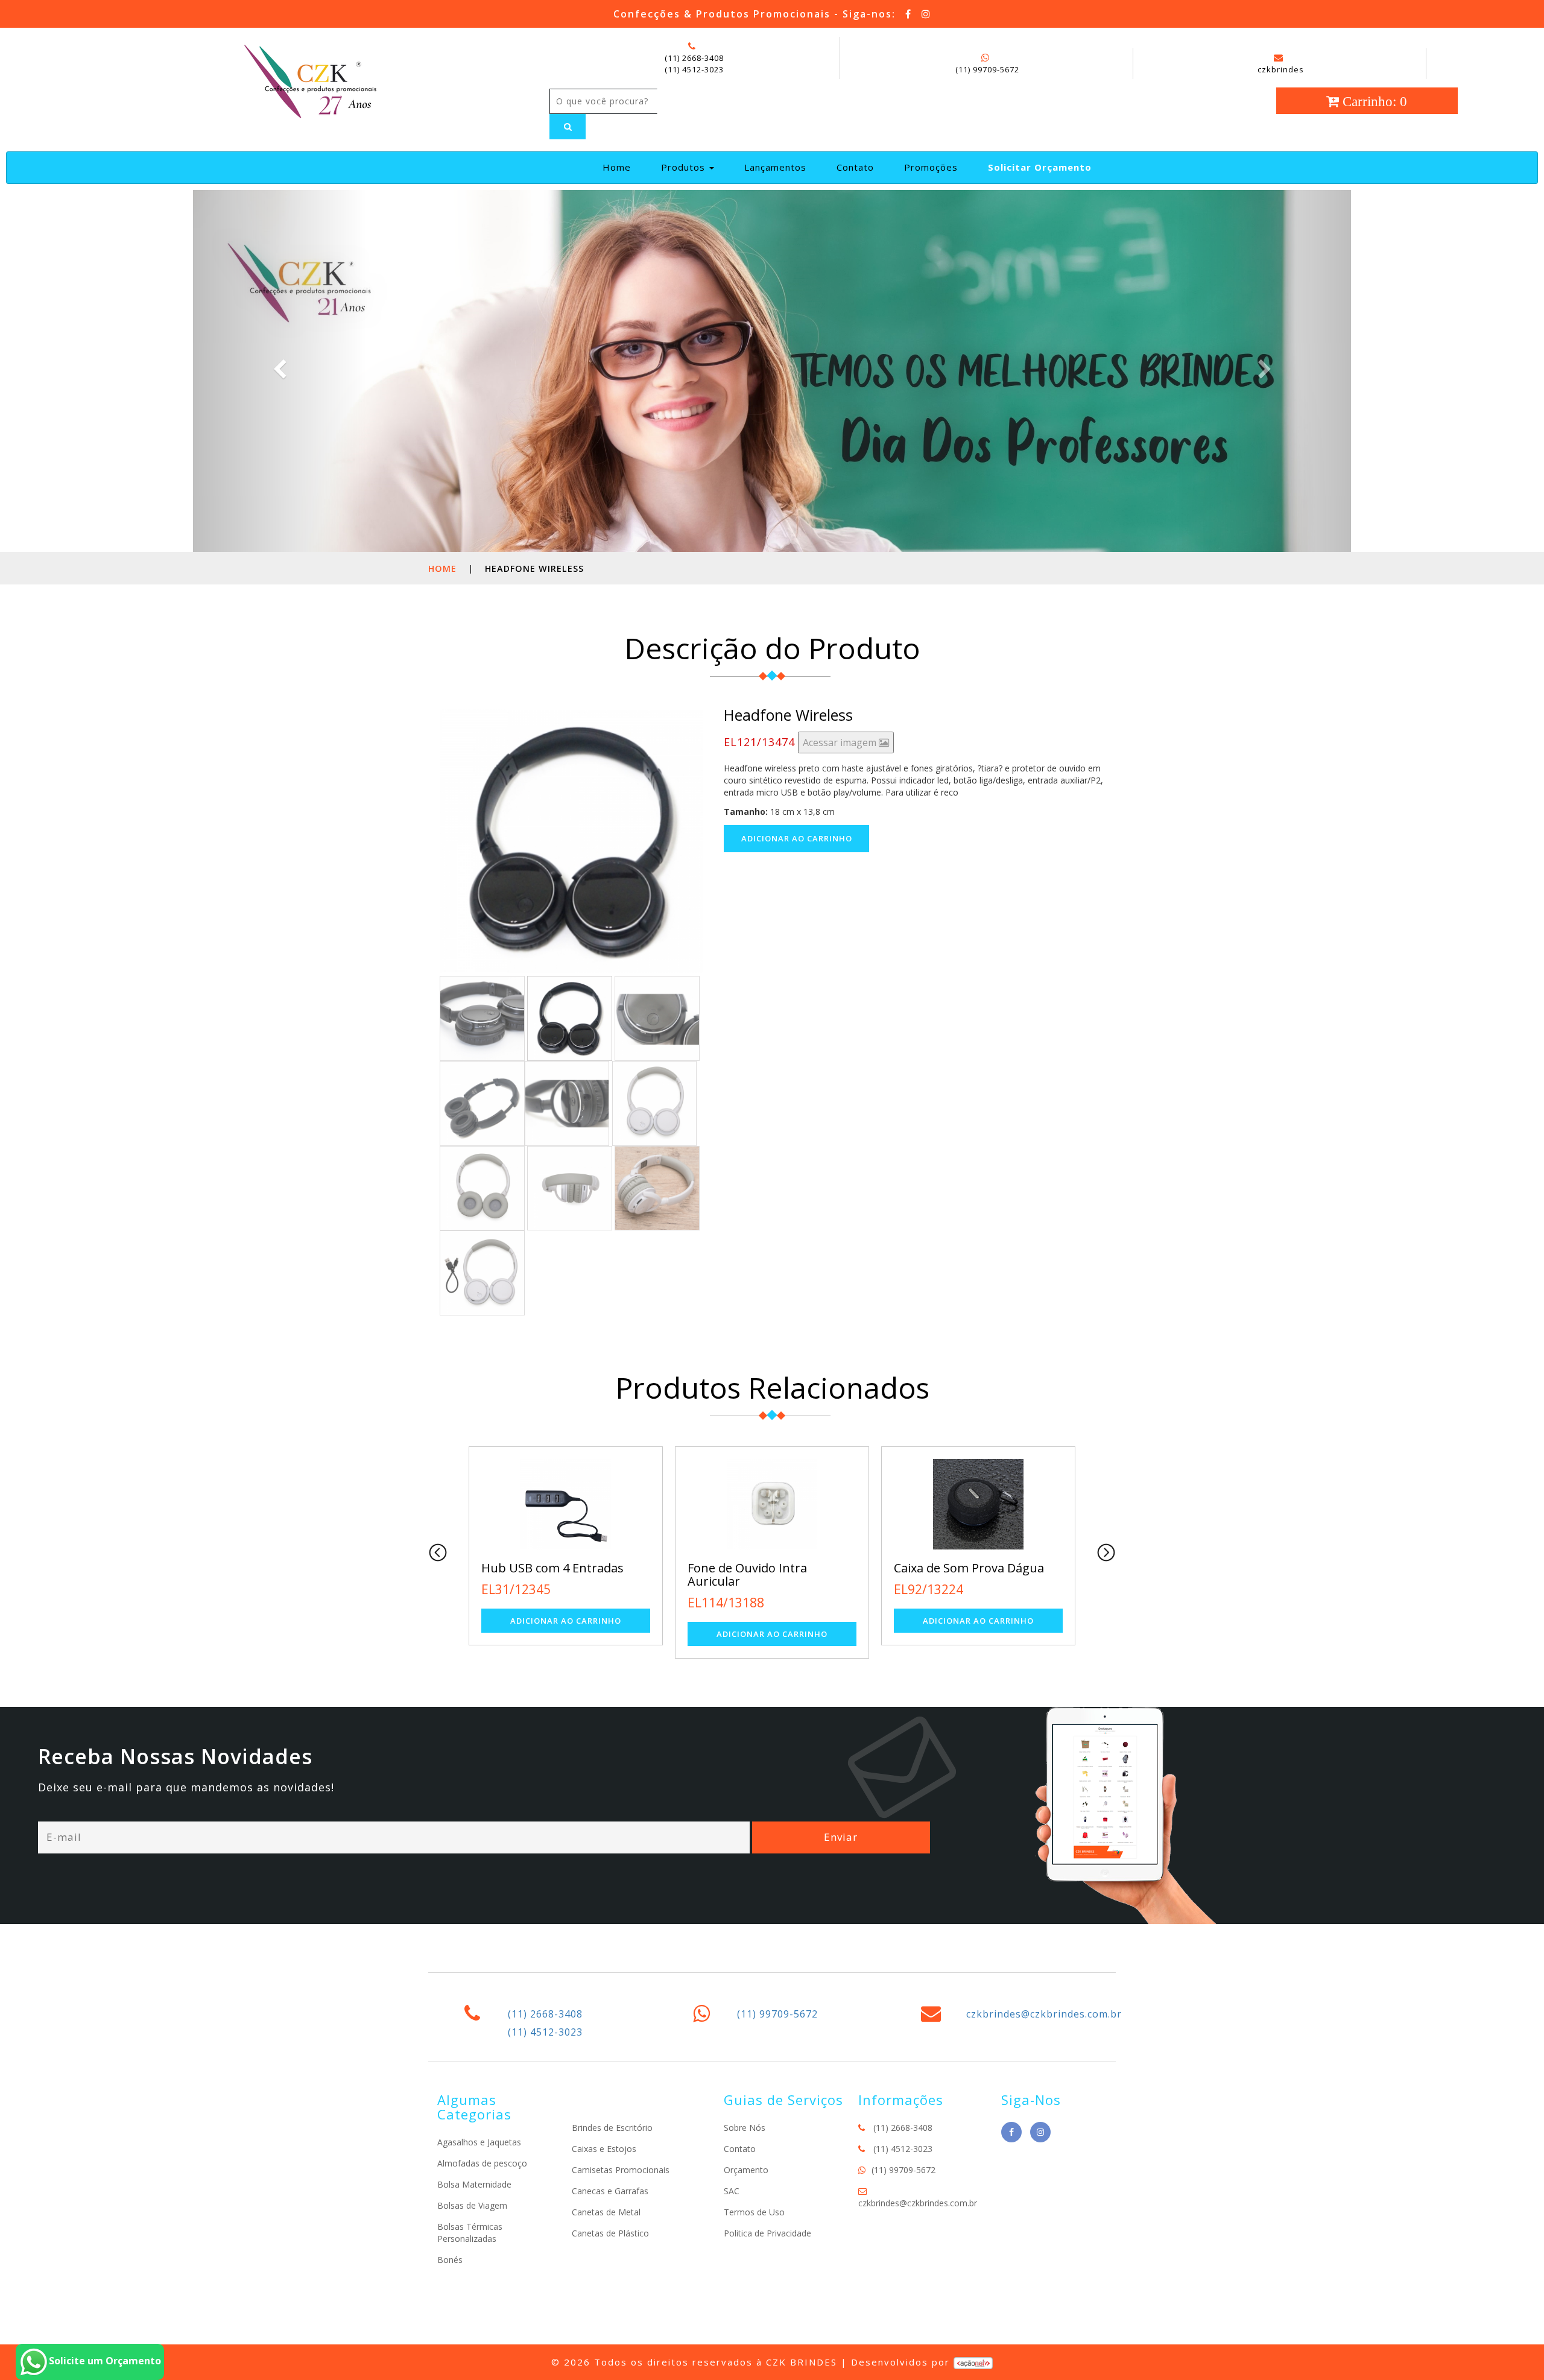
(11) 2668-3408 (694, 58)
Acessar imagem (841, 742)
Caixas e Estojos (604, 2149)
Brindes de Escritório (612, 2128)
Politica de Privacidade (767, 2233)
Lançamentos (775, 167)
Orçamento (746, 2170)
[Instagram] (926, 14)
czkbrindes (1281, 69)
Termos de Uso (754, 2212)
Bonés (450, 2260)
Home (622, 167)
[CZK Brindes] (309, 80)
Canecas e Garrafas (610, 2191)
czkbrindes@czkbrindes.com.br (1044, 2014)
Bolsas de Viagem (472, 2205)
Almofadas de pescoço (482, 2163)
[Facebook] (909, 14)
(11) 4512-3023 (694, 69)
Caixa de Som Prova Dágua (763, 1568)
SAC (732, 2191)
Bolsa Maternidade (474, 2184)
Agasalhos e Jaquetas (479, 2142)
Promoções (931, 167)
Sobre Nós (745, 2128)
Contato (855, 167)
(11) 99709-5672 (987, 69)
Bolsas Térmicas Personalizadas (470, 2233)
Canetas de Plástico (610, 2233)
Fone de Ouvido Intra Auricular (541, 1575)
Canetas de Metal (606, 2212)
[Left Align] (568, 127)
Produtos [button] (685, 167)
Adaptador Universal (953, 1568)
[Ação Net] (973, 2362)
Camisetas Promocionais (621, 2170)
